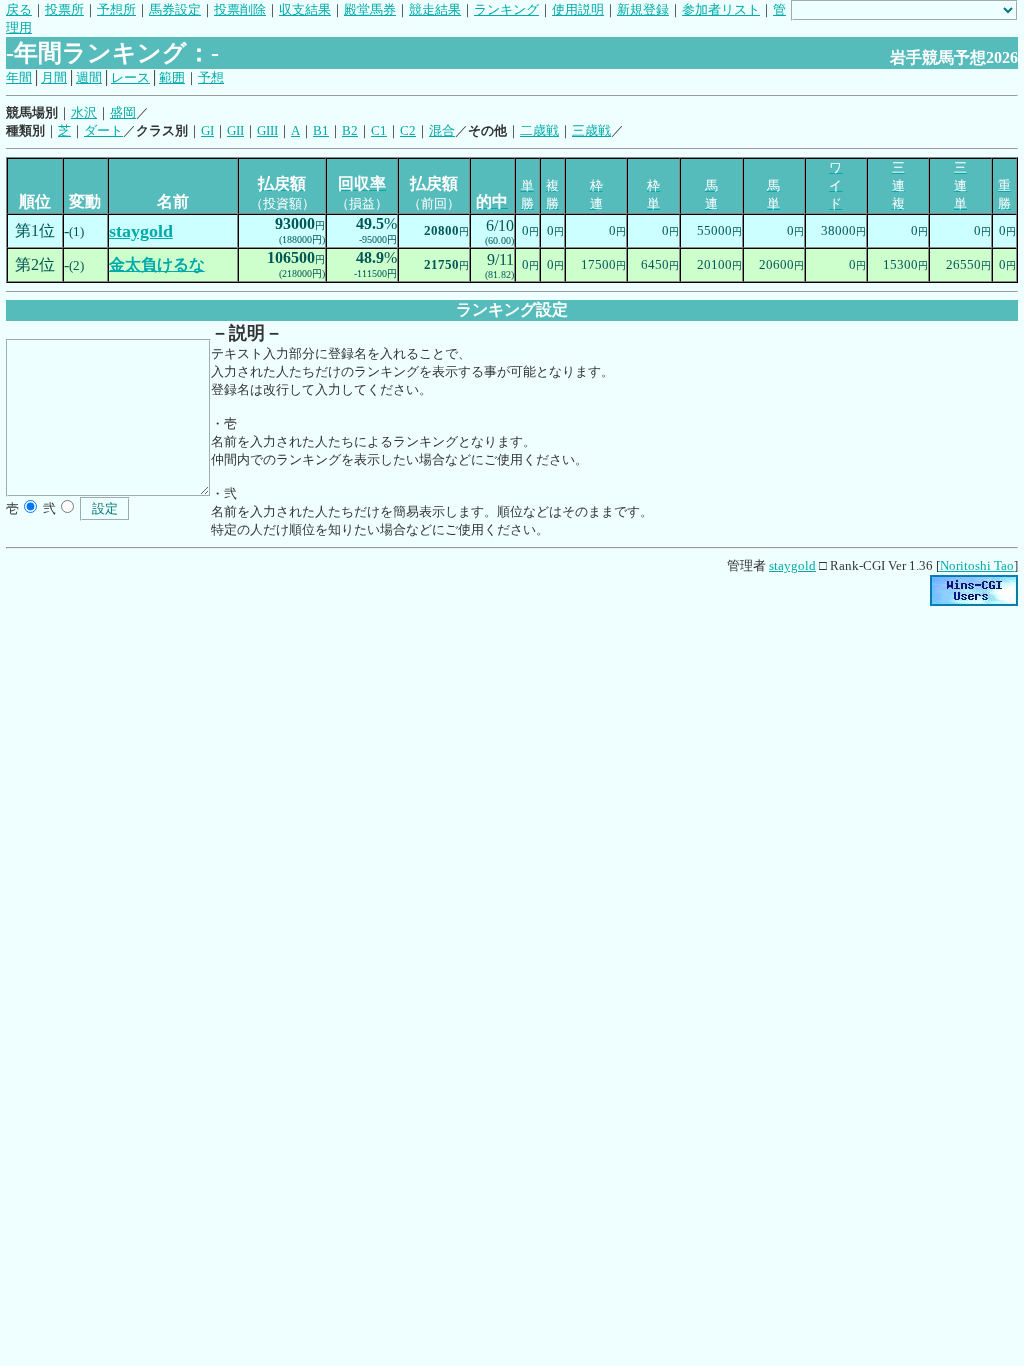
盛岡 (123, 112)
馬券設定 (175, 9)
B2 (350, 130)
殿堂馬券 (370, 9)
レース (130, 77)
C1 (379, 130)
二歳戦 (539, 130)
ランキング (506, 9)
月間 (54, 77)
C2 (408, 130)
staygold (792, 565)
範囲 (172, 77)
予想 (211, 77)
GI (207, 130)
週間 (89, 77)
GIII (267, 130)
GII (235, 130)
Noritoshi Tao (977, 565)
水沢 (84, 112)
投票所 (64, 9)
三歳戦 (591, 130)
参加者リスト (721, 9)
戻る (19, 9)
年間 (19, 77)
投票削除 (240, 9)
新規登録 (643, 9)
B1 (321, 130)
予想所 (116, 9)
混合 (442, 130)
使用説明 (578, 9)
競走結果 (435, 9)
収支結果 (305, 9)
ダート (103, 130)
